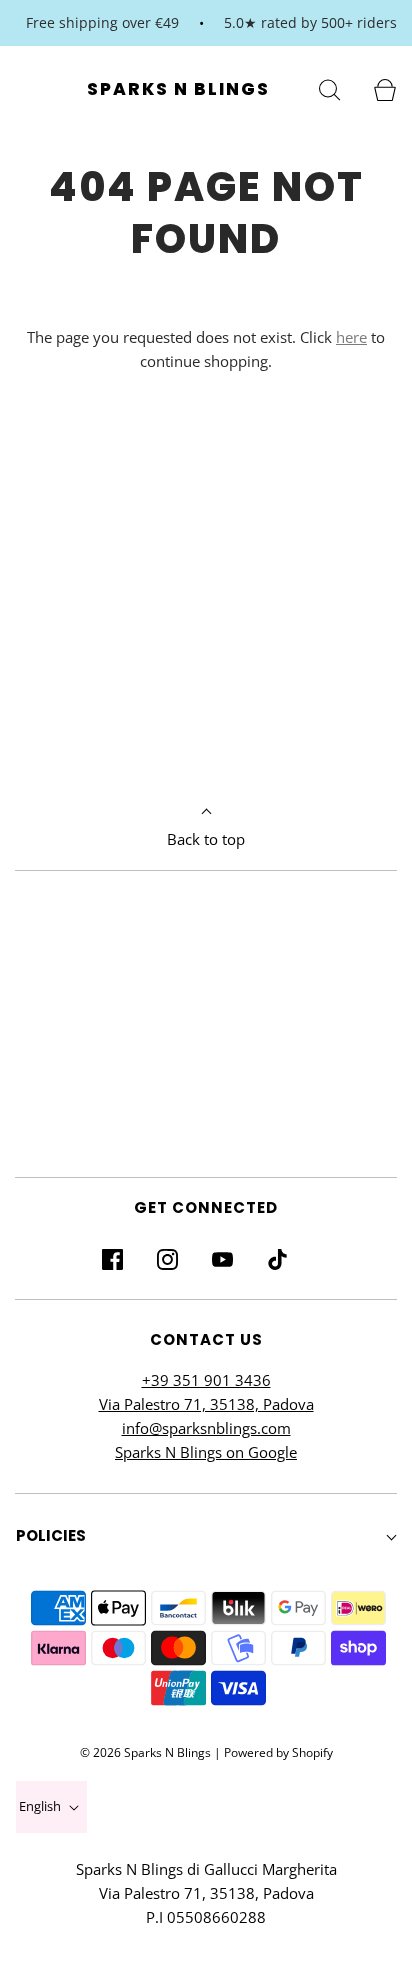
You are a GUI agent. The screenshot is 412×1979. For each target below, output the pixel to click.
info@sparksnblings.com (206, 1428)
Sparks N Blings (178, 89)
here (351, 337)
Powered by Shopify (278, 1752)
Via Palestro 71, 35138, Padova (206, 1404)
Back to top (206, 839)
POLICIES (51, 1535)
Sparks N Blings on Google (206, 1452)
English (41, 1806)
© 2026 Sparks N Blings (145, 1752)
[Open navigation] (27, 88)
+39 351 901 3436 (206, 1380)
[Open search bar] (329, 88)
